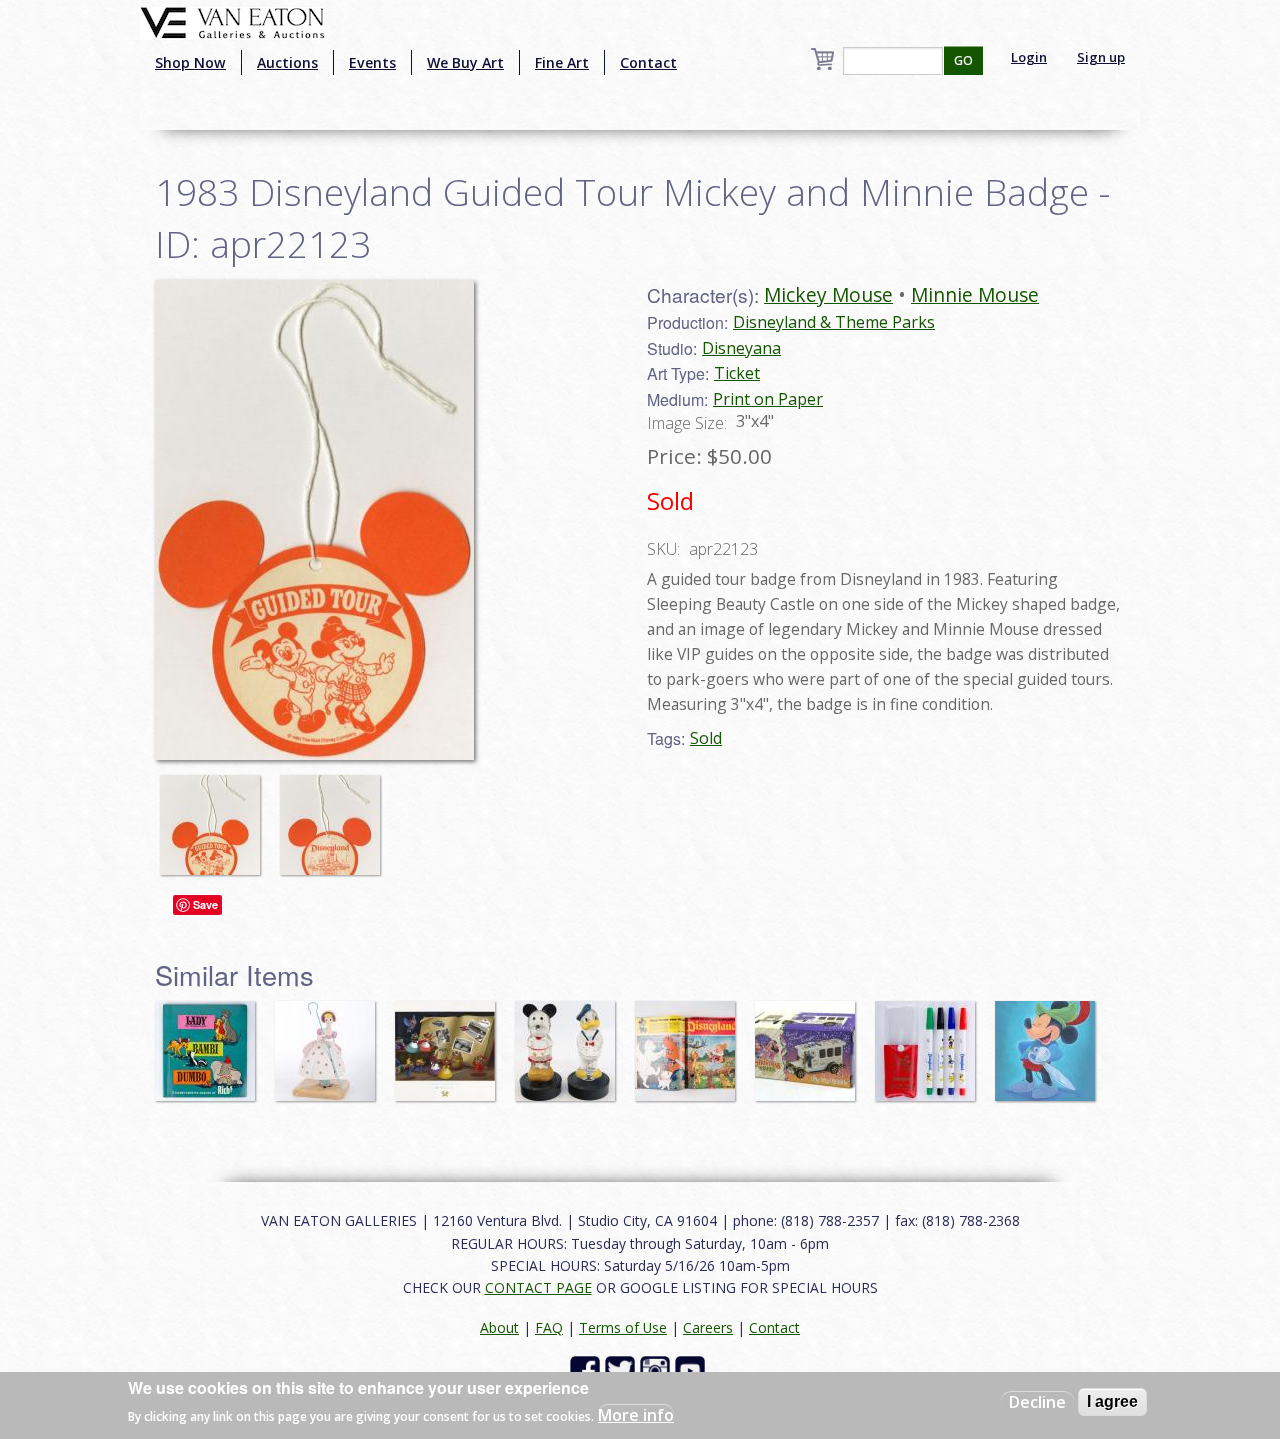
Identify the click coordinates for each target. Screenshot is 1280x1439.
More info (636, 1415)
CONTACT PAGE (538, 1287)
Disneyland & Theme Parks (834, 322)
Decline (1037, 1402)
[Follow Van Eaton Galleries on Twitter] (622, 1369)
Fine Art (562, 62)
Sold (706, 738)
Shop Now (190, 62)
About (499, 1327)
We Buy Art (465, 62)
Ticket (737, 373)
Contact (648, 62)
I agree (1112, 1401)
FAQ (549, 1327)
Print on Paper (768, 399)
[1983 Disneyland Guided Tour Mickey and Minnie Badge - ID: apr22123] (215, 815)
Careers (708, 1327)
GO (963, 60)
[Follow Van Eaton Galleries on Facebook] (587, 1369)
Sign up (1101, 57)
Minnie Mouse (975, 294)
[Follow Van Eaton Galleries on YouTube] (692, 1369)
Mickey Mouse (828, 294)
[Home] (232, 21)
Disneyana (741, 348)
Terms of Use (623, 1327)
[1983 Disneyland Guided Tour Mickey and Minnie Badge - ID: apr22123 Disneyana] (314, 518)
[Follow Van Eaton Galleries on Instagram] (657, 1369)
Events (372, 62)
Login (1029, 57)
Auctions (287, 62)
